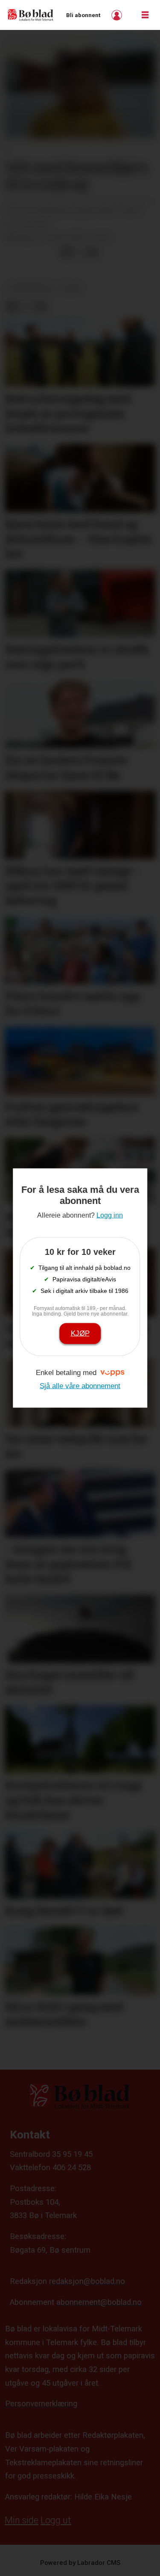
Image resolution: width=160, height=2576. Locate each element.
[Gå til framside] (31, 15)
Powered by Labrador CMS (80, 2563)
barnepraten (31, 288)
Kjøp (80, 1333)
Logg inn (118, 15)
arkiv (71, 288)
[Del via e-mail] (93, 252)
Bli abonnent (83, 15)
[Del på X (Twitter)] (80, 252)
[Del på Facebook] (66, 252)
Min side (22, 2520)
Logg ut (56, 2520)
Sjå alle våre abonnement (80, 1386)
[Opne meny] (145, 15)
